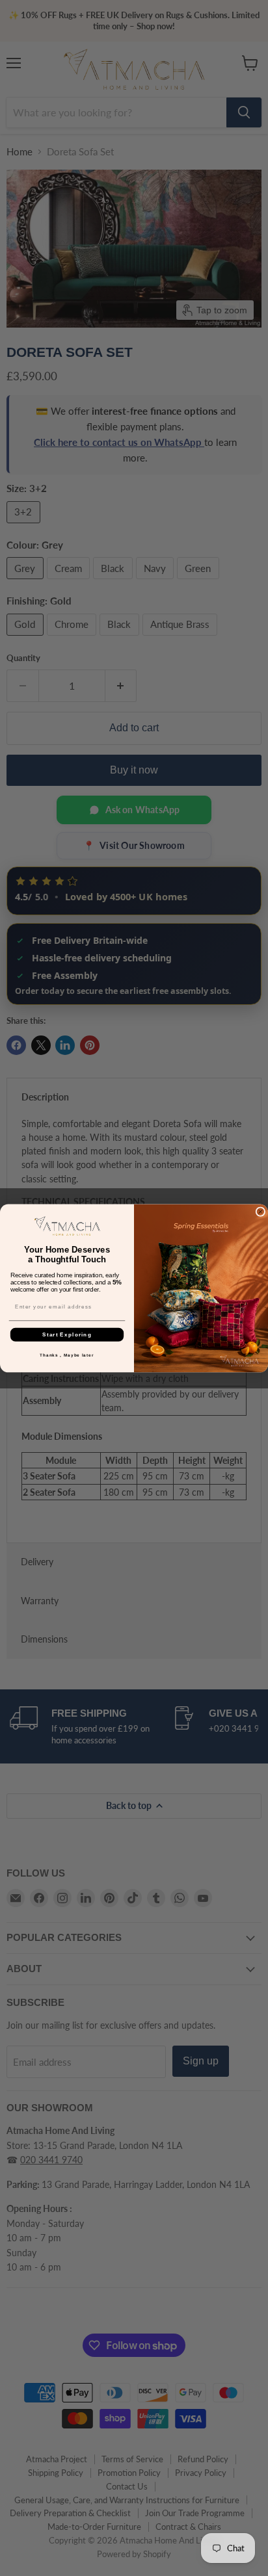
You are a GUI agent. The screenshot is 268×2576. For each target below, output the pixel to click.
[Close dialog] (261, 1211)
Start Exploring (67, 1334)
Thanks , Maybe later (67, 1355)
